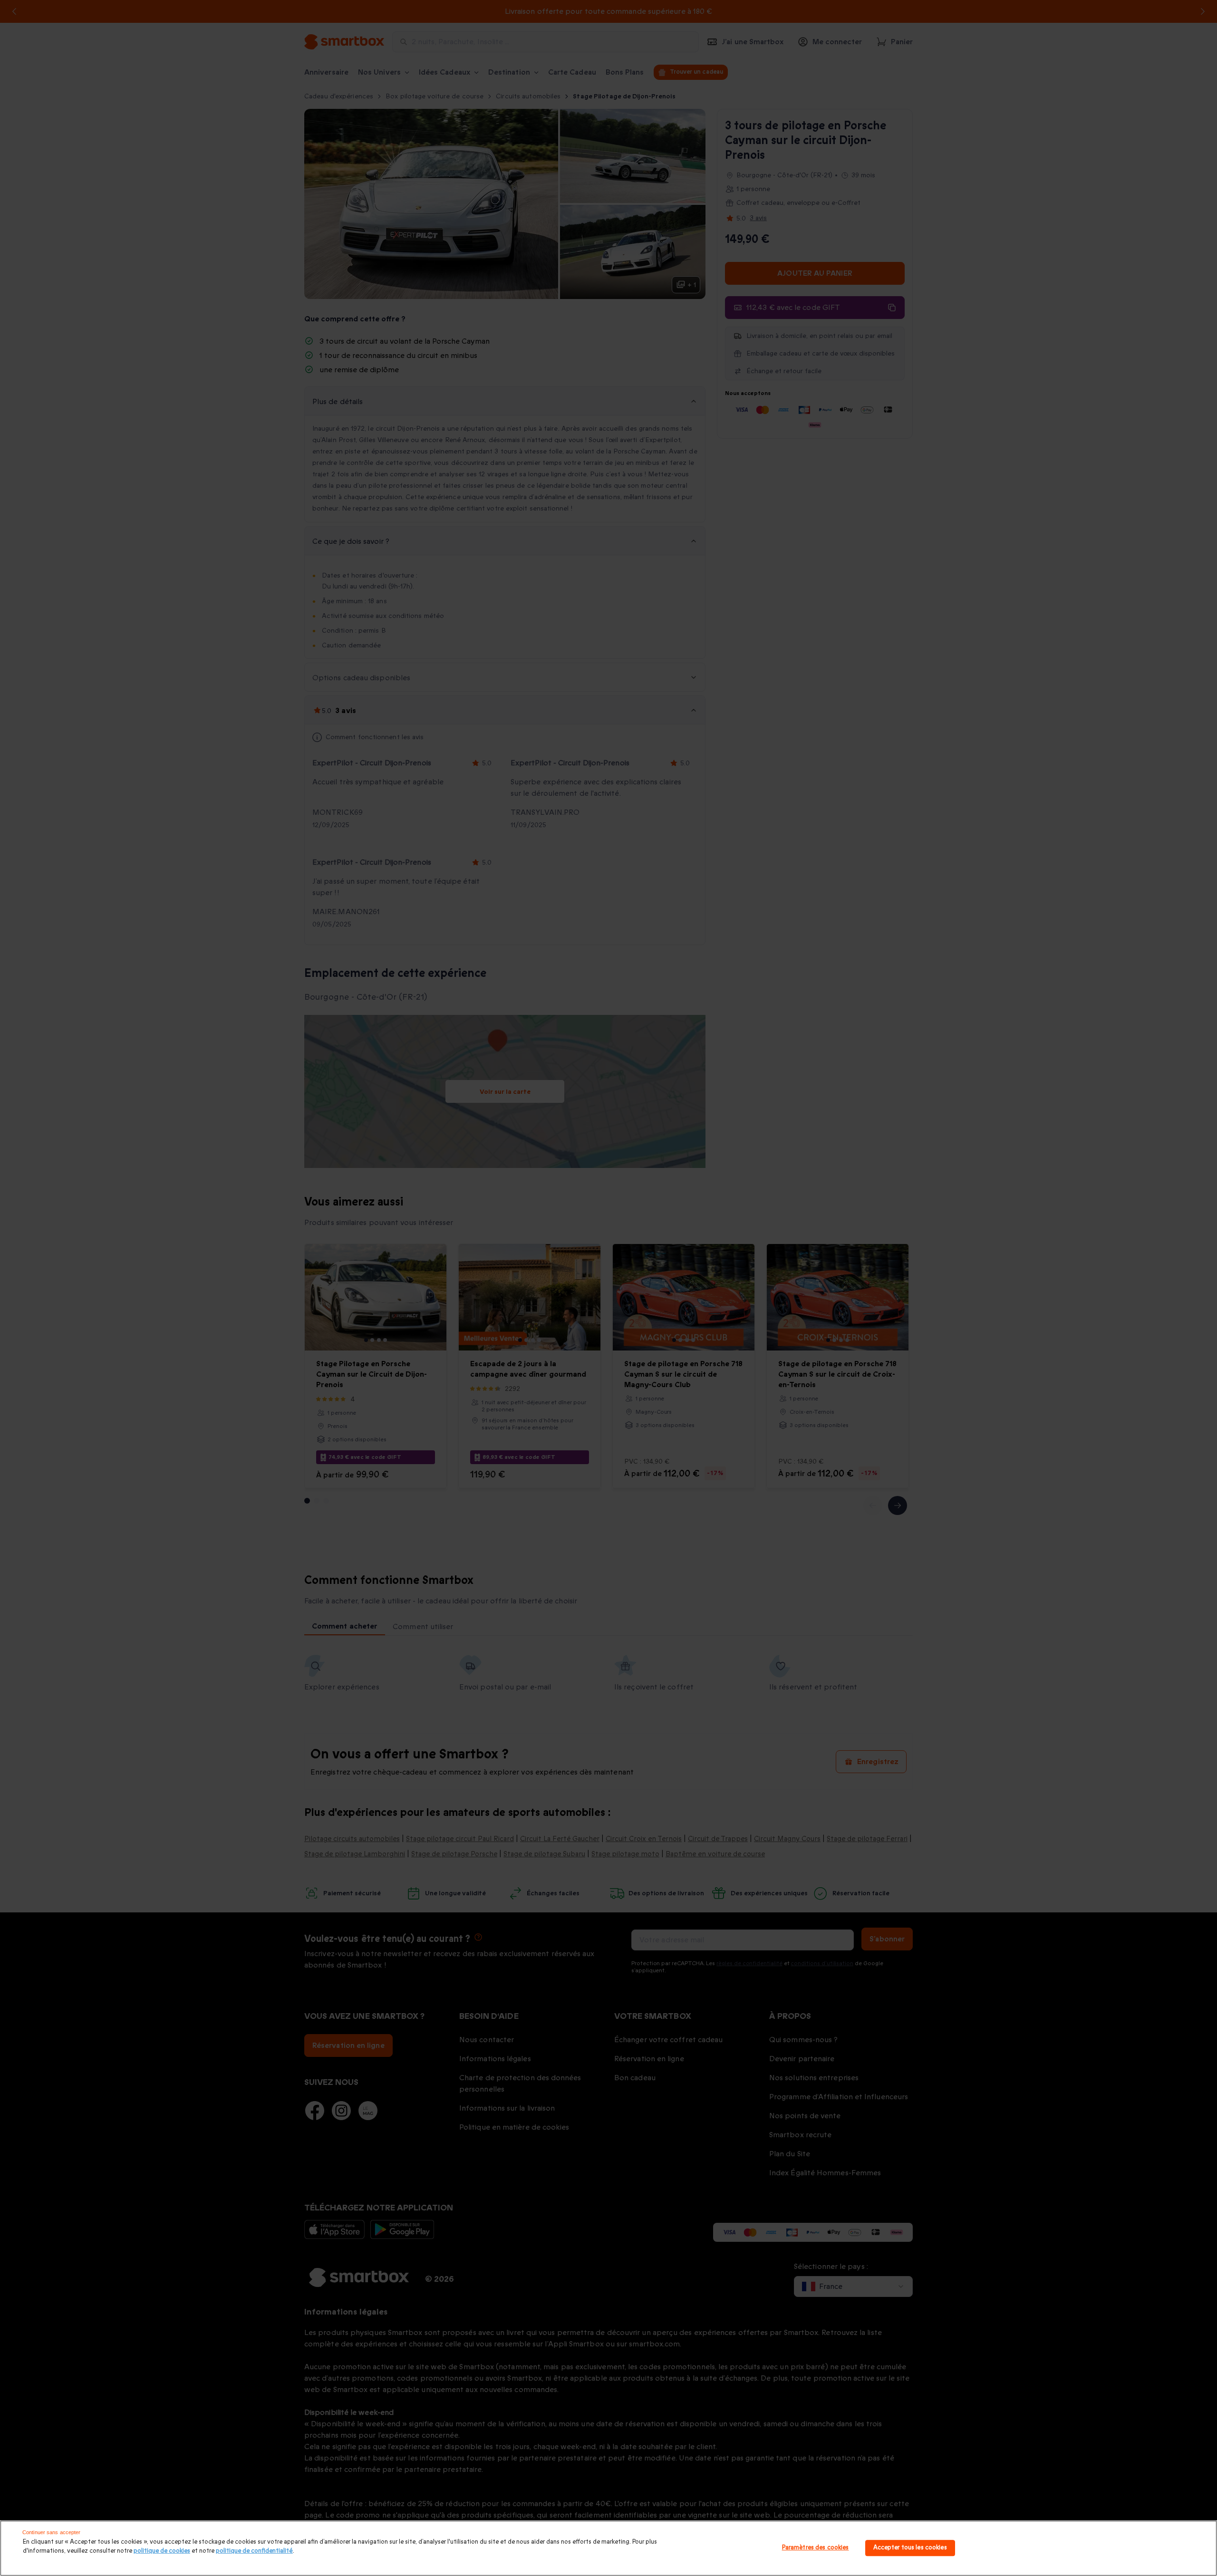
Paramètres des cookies (816, 2548)
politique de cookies (162, 2551)
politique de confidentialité (254, 2551)
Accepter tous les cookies (910, 2548)
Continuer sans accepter (52, 2532)
